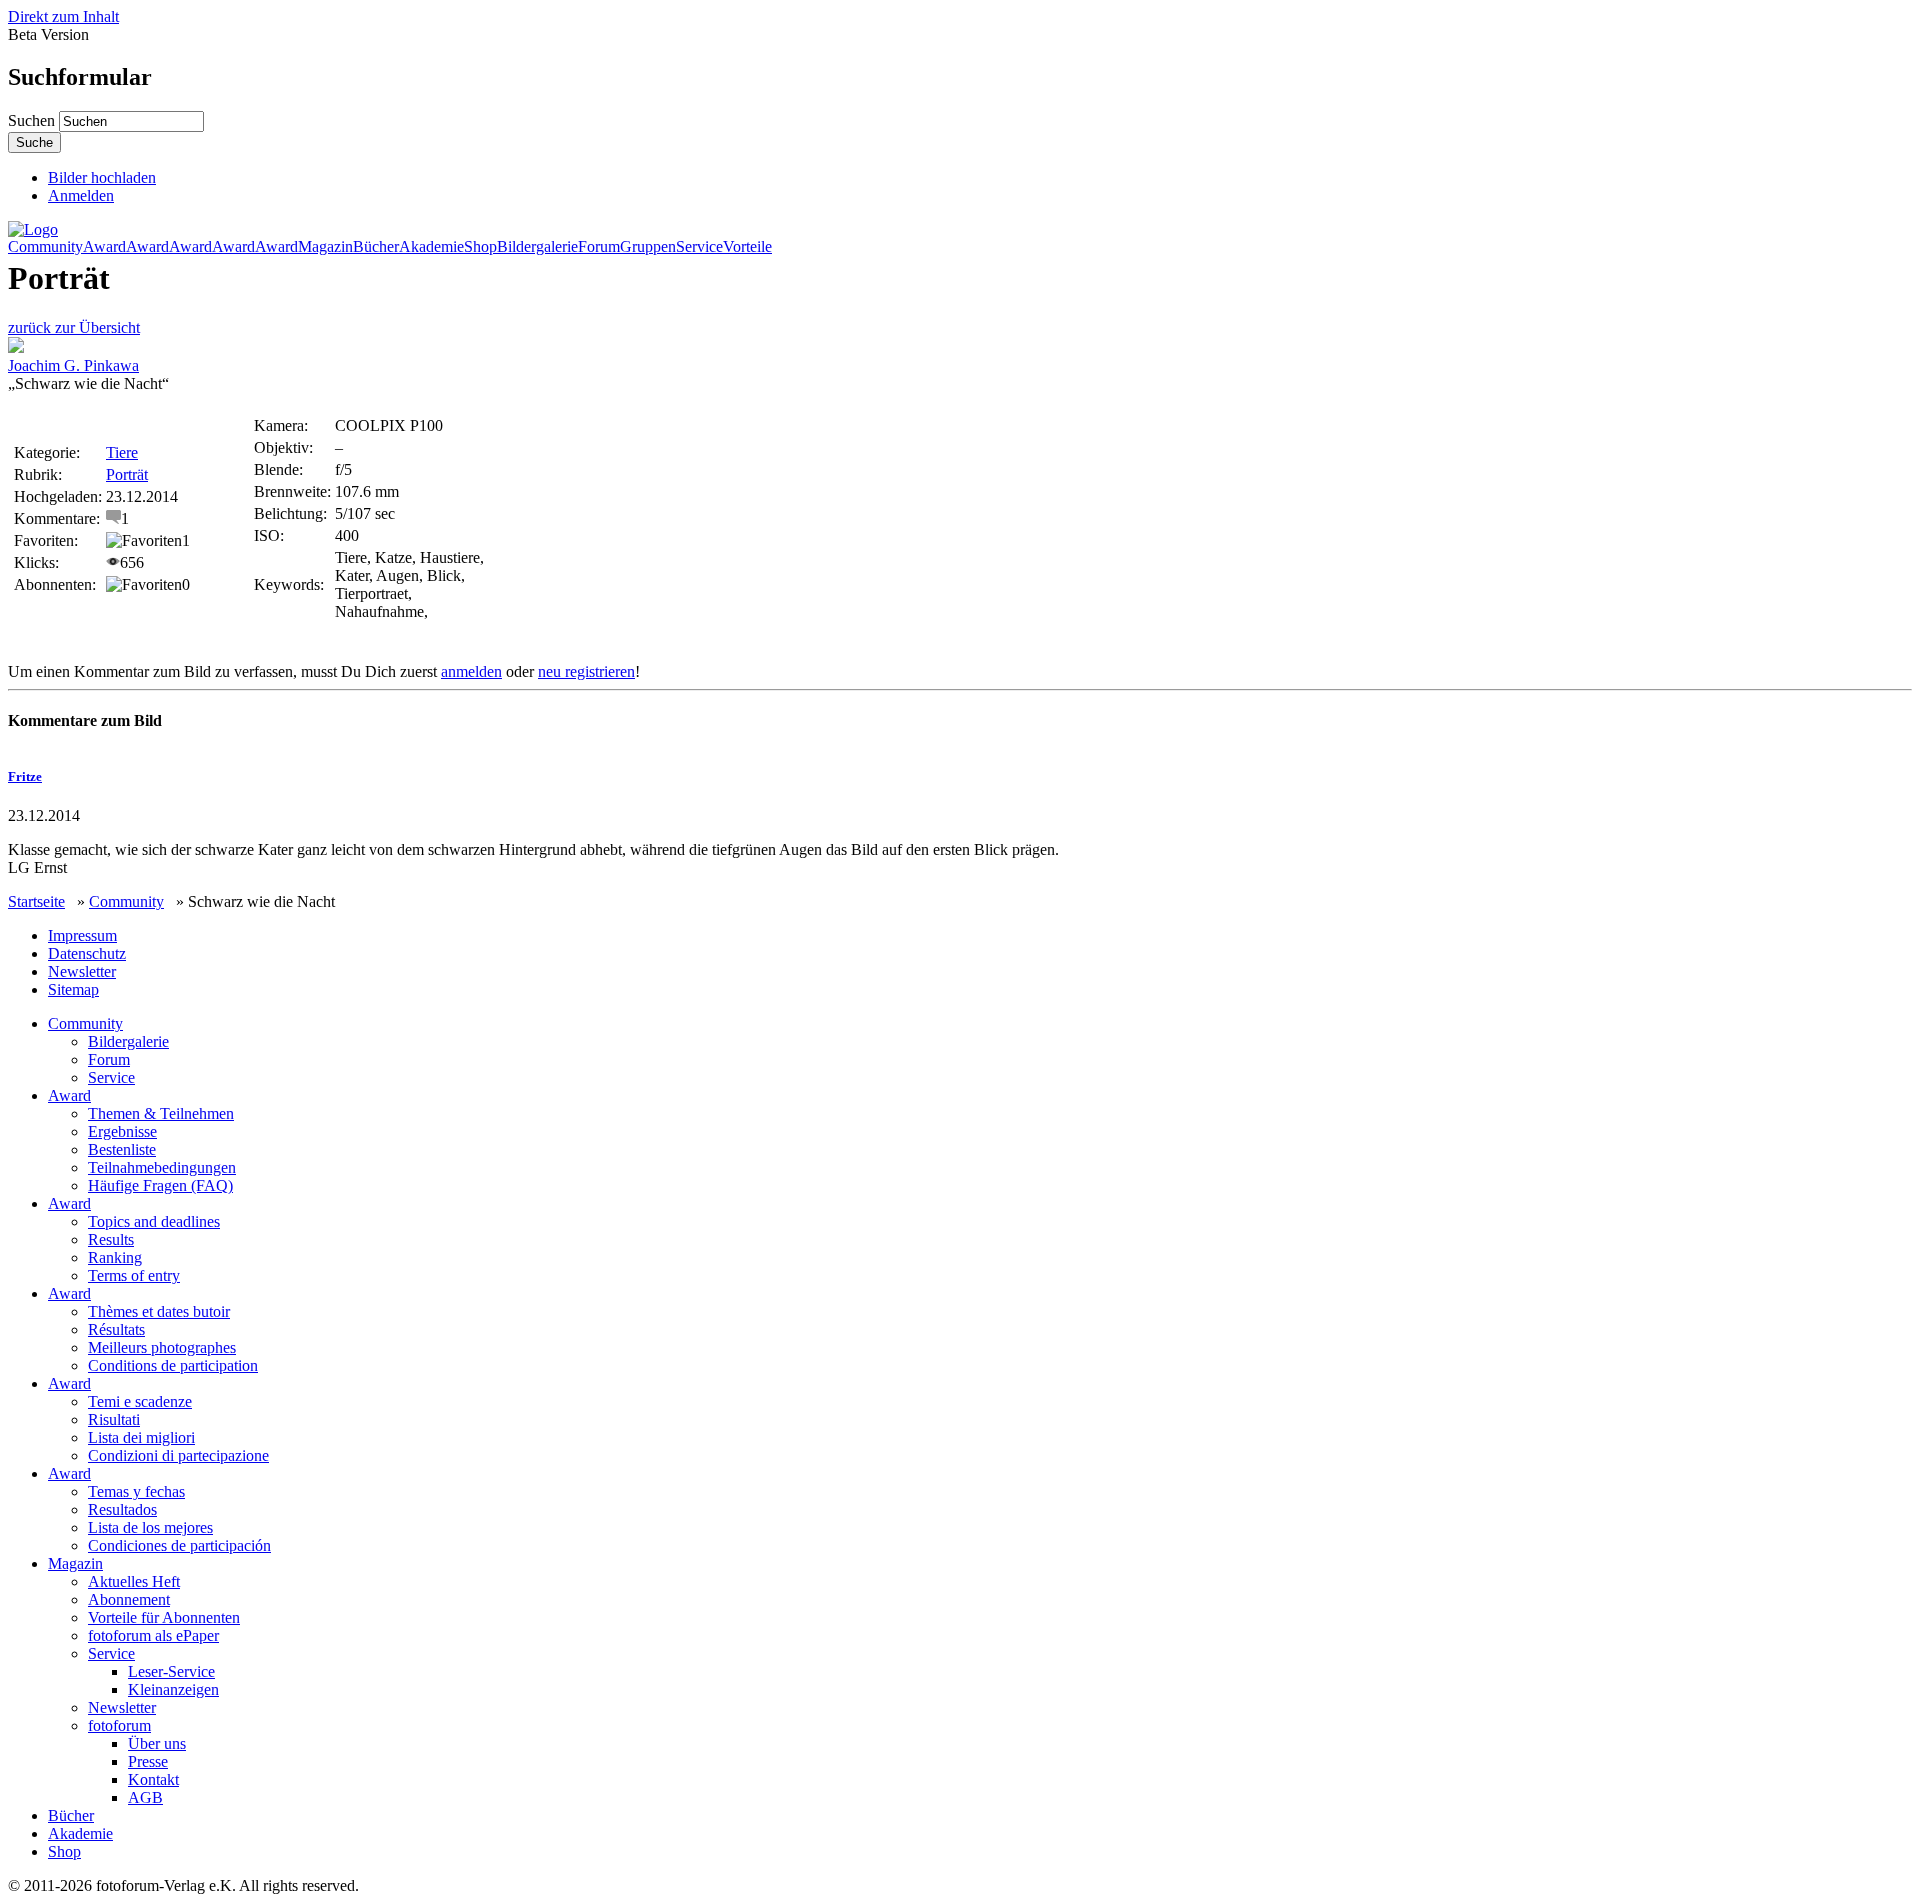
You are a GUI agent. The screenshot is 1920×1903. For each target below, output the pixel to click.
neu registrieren (586, 671)
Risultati (114, 1419)
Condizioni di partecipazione (178, 1455)
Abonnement (129, 1599)
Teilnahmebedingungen (162, 1167)
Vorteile (747, 247)
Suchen (33, 120)
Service (699, 247)
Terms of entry (134, 1275)
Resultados (122, 1509)
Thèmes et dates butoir (159, 1311)
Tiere (122, 452)
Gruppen (648, 247)
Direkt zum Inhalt (63, 16)
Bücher (376, 247)
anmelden (471, 671)
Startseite (36, 901)
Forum (599, 247)
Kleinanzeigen (173, 1689)
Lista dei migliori (141, 1437)
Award (104, 247)
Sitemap (73, 989)
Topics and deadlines (154, 1221)
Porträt (127, 474)
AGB (145, 1797)
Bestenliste (122, 1149)
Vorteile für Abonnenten (164, 1617)
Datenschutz (87, 953)
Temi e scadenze (140, 1401)
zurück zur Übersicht (74, 327)
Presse (148, 1761)
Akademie (431, 247)
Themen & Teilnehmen (161, 1113)
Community (45, 247)
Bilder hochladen (102, 177)
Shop (480, 247)
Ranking (115, 1257)
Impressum (82, 935)
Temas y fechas (136, 1491)
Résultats (116, 1329)
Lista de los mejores (150, 1527)
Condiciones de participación (179, 1545)
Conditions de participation (173, 1365)
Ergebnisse (122, 1131)
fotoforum (119, 1725)
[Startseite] (33, 229)
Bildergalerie (537, 247)
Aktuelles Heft (134, 1581)
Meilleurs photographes (162, 1347)
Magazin (325, 247)
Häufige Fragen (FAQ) (160, 1185)
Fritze (25, 776)
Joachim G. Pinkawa (73, 365)
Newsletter (82, 971)
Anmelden (81, 195)
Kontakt (153, 1779)
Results (111, 1239)
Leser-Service (171, 1671)
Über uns (157, 1743)
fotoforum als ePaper (153, 1635)
